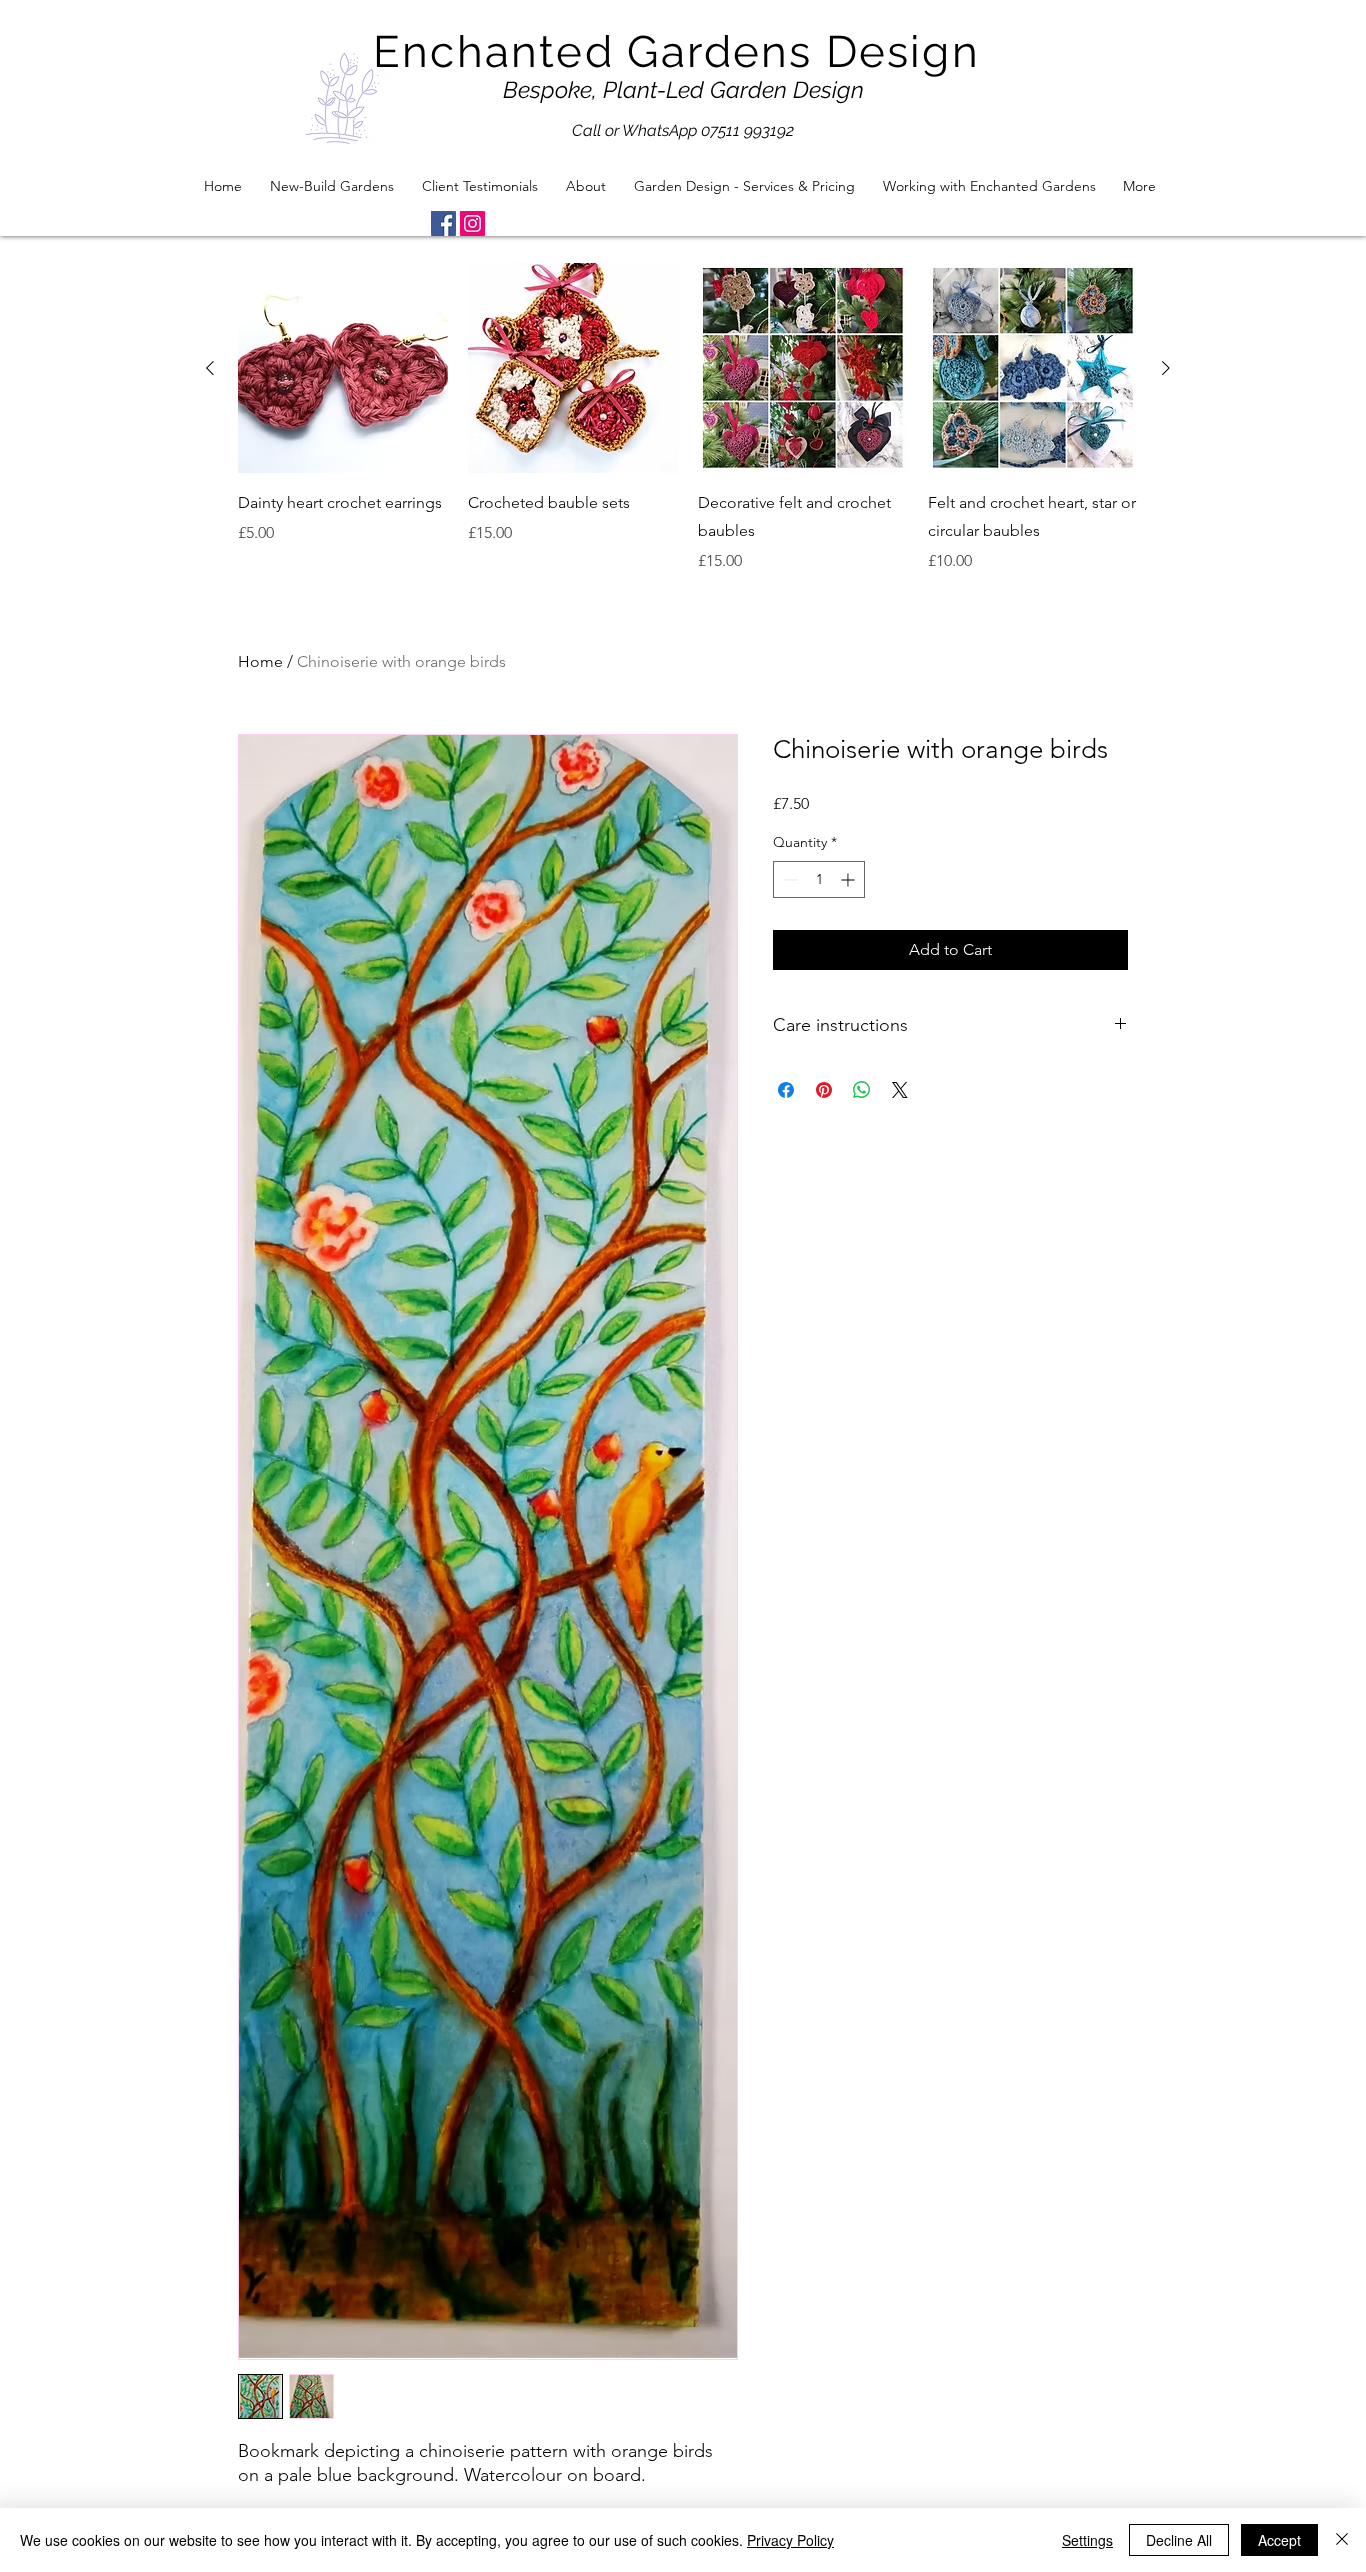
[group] (688, 418)
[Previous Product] (210, 368)
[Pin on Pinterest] (824, 1090)
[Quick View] (343, 368)
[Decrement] (788, 879)
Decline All (1179, 2540)
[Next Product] (1166, 368)
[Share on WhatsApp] (862, 1090)
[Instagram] (472, 223)
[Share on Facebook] (786, 1090)
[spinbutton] (819, 879)
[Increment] (849, 879)
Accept (1279, 2540)
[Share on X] (900, 1090)
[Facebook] (443, 223)
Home (260, 661)
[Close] (1342, 2540)
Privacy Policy (790, 2540)
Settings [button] (1087, 2540)
